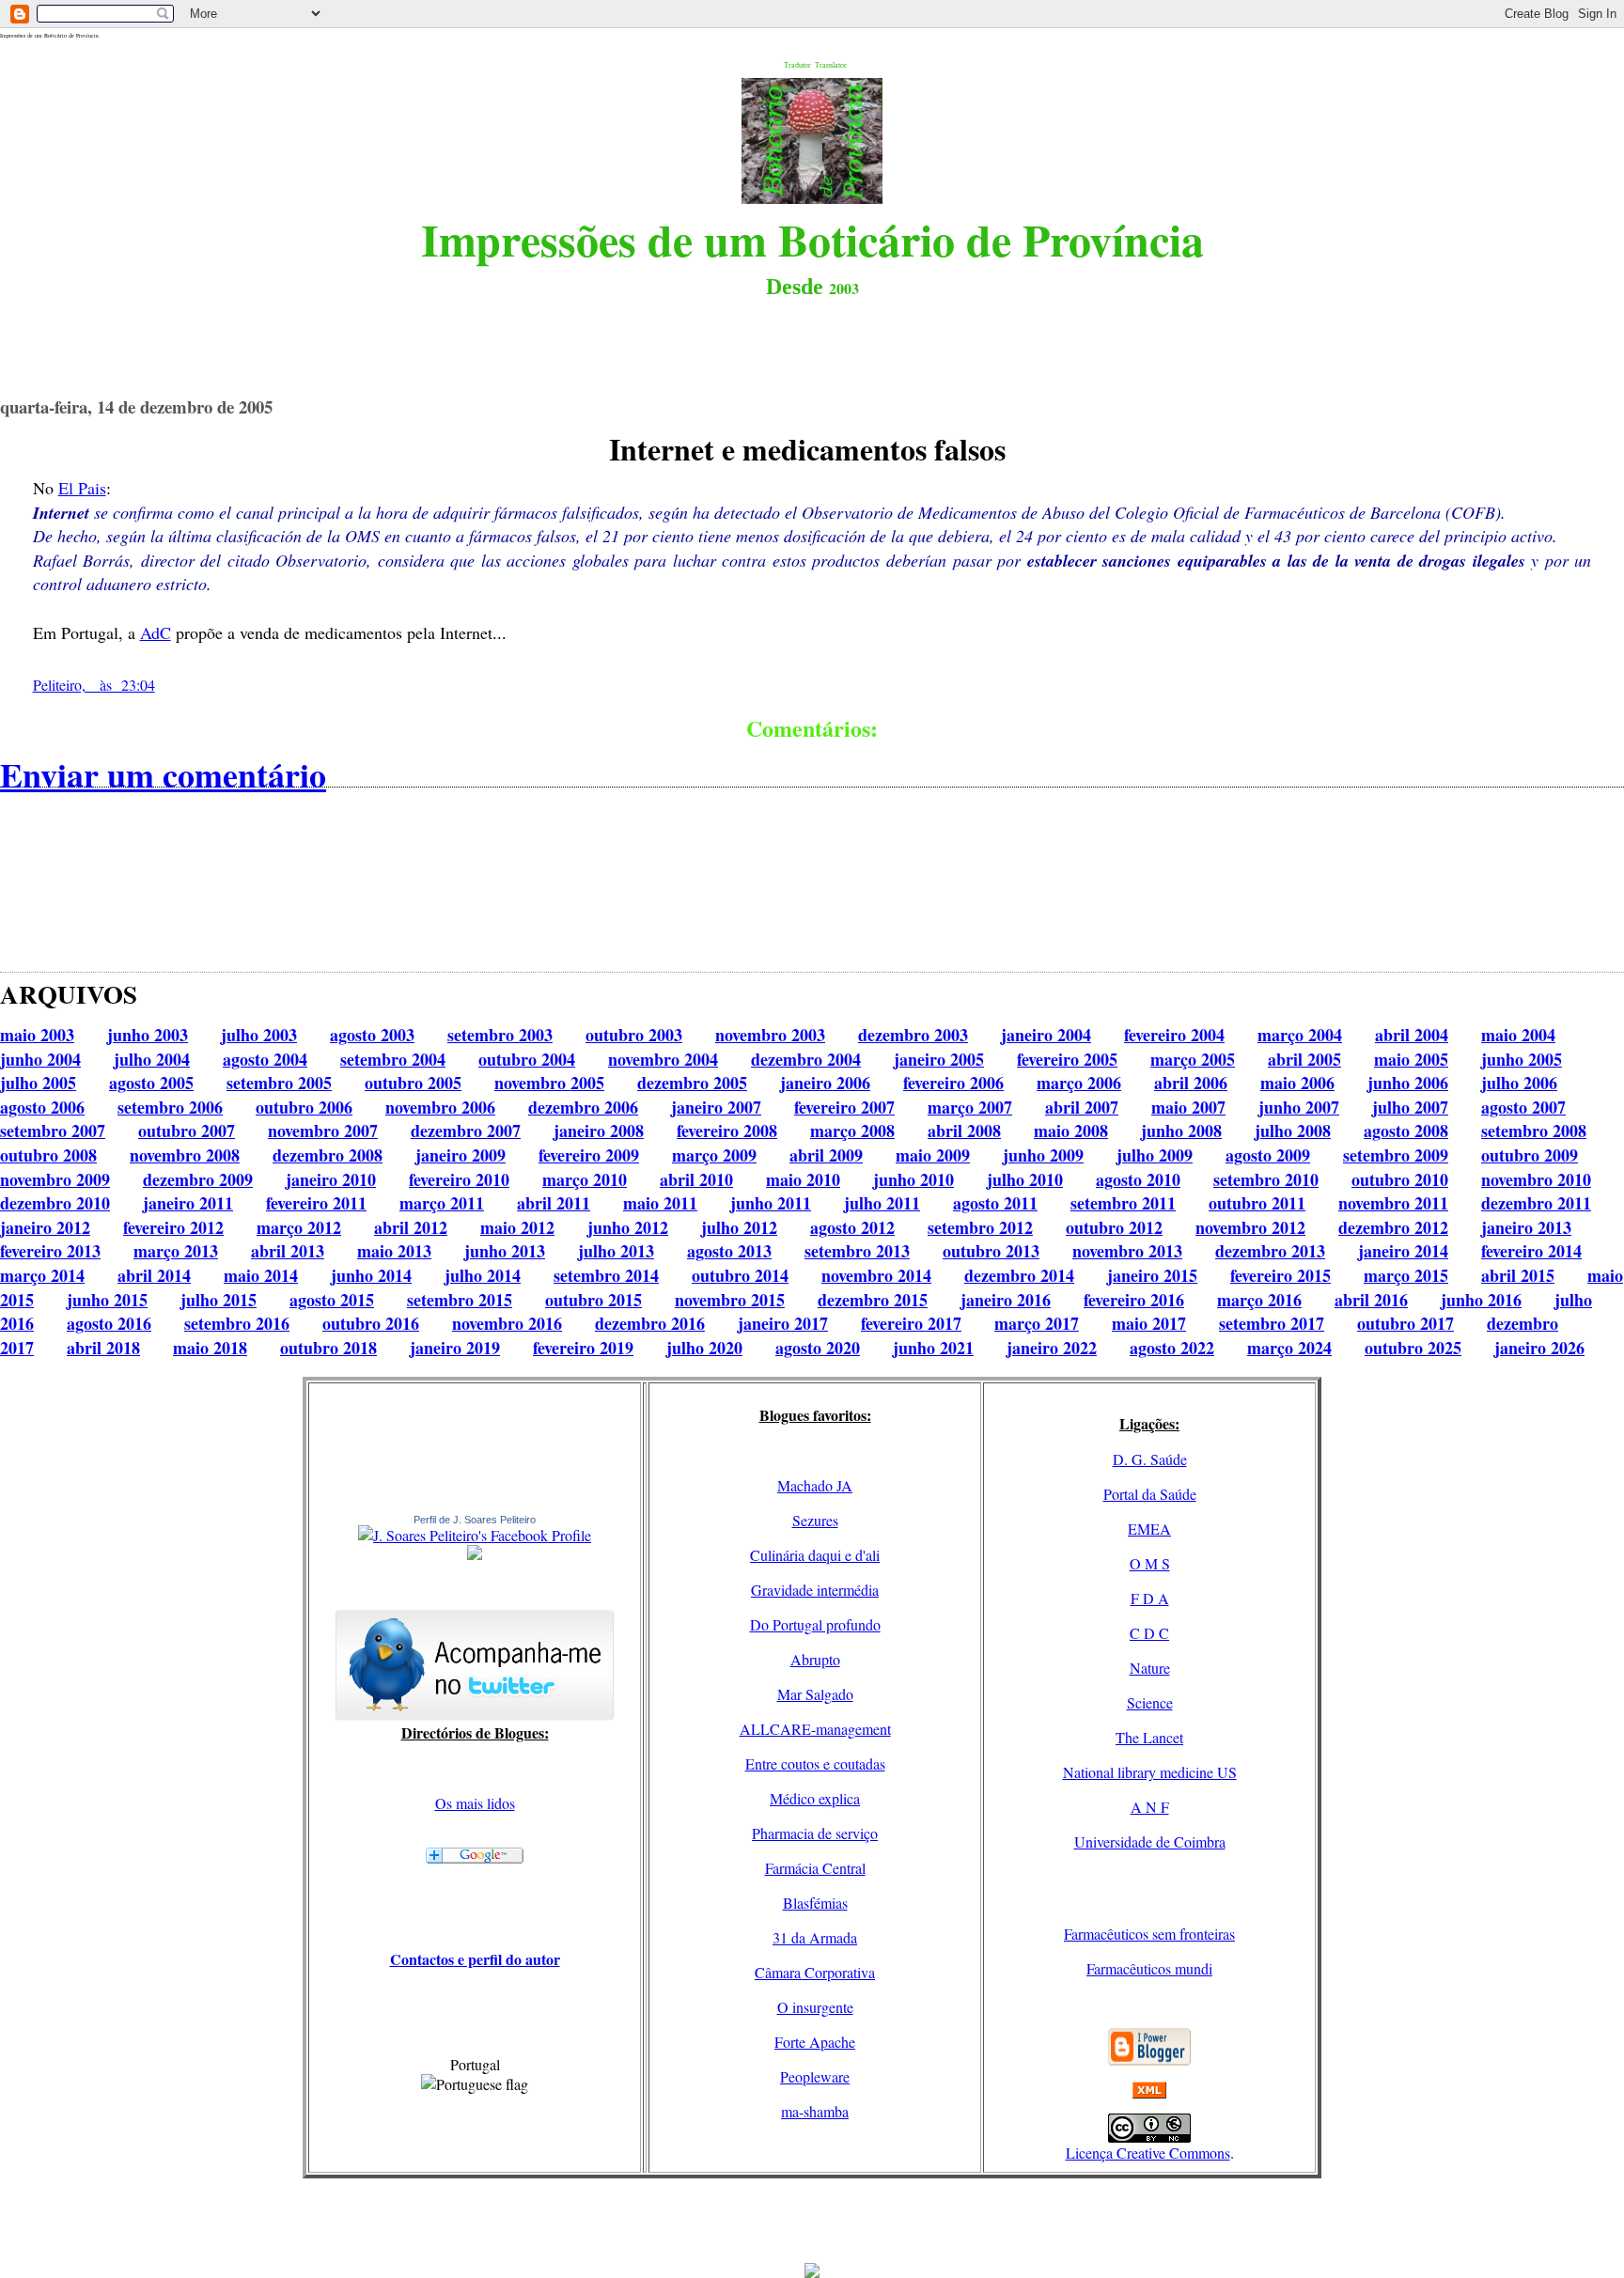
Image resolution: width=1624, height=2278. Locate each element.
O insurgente (815, 2007)
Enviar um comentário (163, 774)
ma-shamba (815, 2111)
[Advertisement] (812, 2221)
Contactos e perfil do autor (475, 1959)
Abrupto (815, 1659)
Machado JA (815, 1485)
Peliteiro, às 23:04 (94, 685)
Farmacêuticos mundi (1149, 1968)
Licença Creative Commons (1148, 2153)
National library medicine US (1150, 1772)
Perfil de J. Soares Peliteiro (475, 1520)
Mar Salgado (815, 1694)
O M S (1150, 1563)
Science (1150, 1702)
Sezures (815, 1520)
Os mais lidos (475, 1803)
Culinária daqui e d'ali (815, 1555)
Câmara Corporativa (815, 1972)
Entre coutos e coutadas (815, 1763)
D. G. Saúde (1150, 1459)
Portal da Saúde (1150, 1494)
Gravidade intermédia (815, 1590)
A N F (1150, 1807)
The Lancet (1149, 1737)
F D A (1150, 1598)
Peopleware (815, 2076)
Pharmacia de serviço (815, 1833)
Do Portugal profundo (815, 1624)
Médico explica (815, 1798)
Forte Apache (815, 2042)
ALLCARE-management (815, 1729)
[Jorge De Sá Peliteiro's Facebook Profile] (475, 1535)
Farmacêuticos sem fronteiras (1149, 1934)
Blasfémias (815, 1903)
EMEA (1149, 1529)
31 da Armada (815, 1937)
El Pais (82, 488)
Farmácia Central (815, 1868)
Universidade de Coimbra (1150, 1841)
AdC (156, 632)
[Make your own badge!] (475, 1556)
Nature (1150, 1668)
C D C (1149, 1633)
